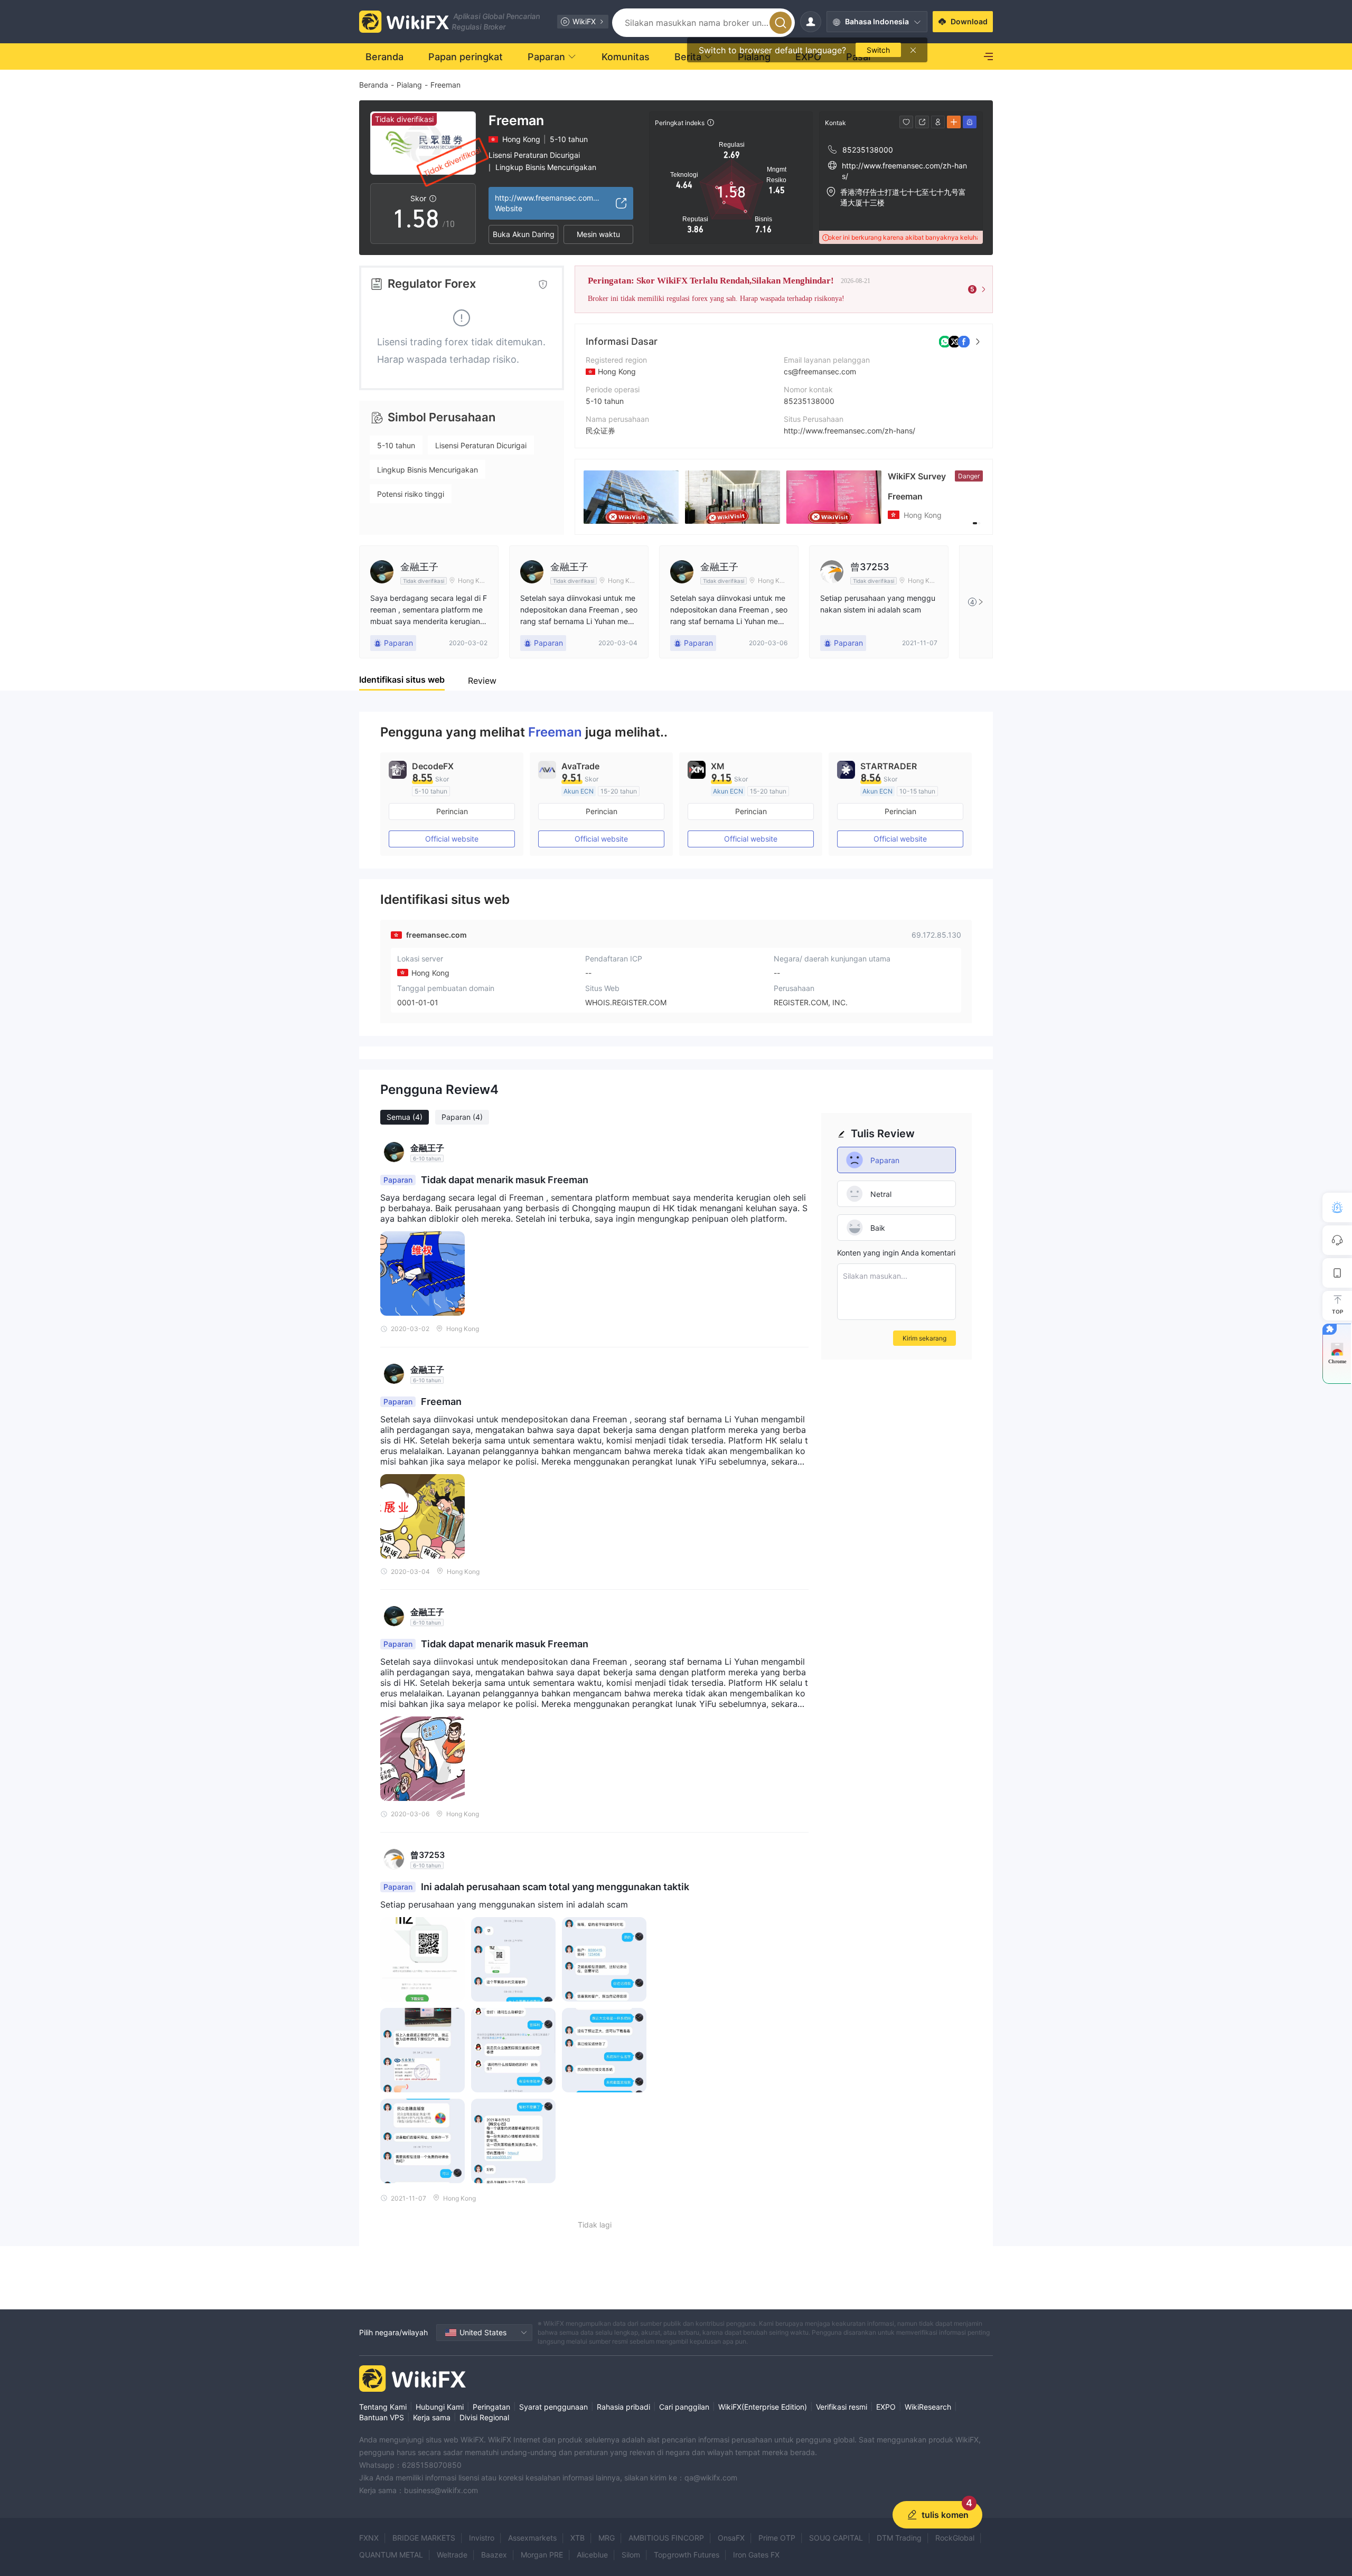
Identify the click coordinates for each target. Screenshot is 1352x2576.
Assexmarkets (532, 2538)
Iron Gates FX (756, 2555)
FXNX (369, 2538)
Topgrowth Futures (687, 2555)
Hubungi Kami (440, 2407)
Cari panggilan (684, 2407)
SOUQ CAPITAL (836, 2538)
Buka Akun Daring (524, 234)
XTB (578, 2538)
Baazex (494, 2555)
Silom (631, 2555)
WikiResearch (928, 2407)
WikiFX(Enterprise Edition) (763, 2407)
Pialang (409, 85)
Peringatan (491, 2407)
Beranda (374, 85)
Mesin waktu (598, 234)
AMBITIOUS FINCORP (666, 2538)
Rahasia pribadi (623, 2407)
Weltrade (452, 2555)
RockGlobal (955, 2538)
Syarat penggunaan (553, 2407)
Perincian (452, 811)
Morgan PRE (542, 2555)
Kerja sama (432, 2417)
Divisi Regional (484, 2417)
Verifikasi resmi (842, 2407)
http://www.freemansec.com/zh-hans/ (849, 431)
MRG (607, 2538)
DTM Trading (899, 2538)
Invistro (482, 2538)
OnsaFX (731, 2538)
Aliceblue (592, 2555)
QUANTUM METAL (391, 2555)
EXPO (886, 2407)
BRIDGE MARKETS (424, 2538)
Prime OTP (777, 2538)
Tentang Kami (383, 2407)
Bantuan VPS (382, 2417)
